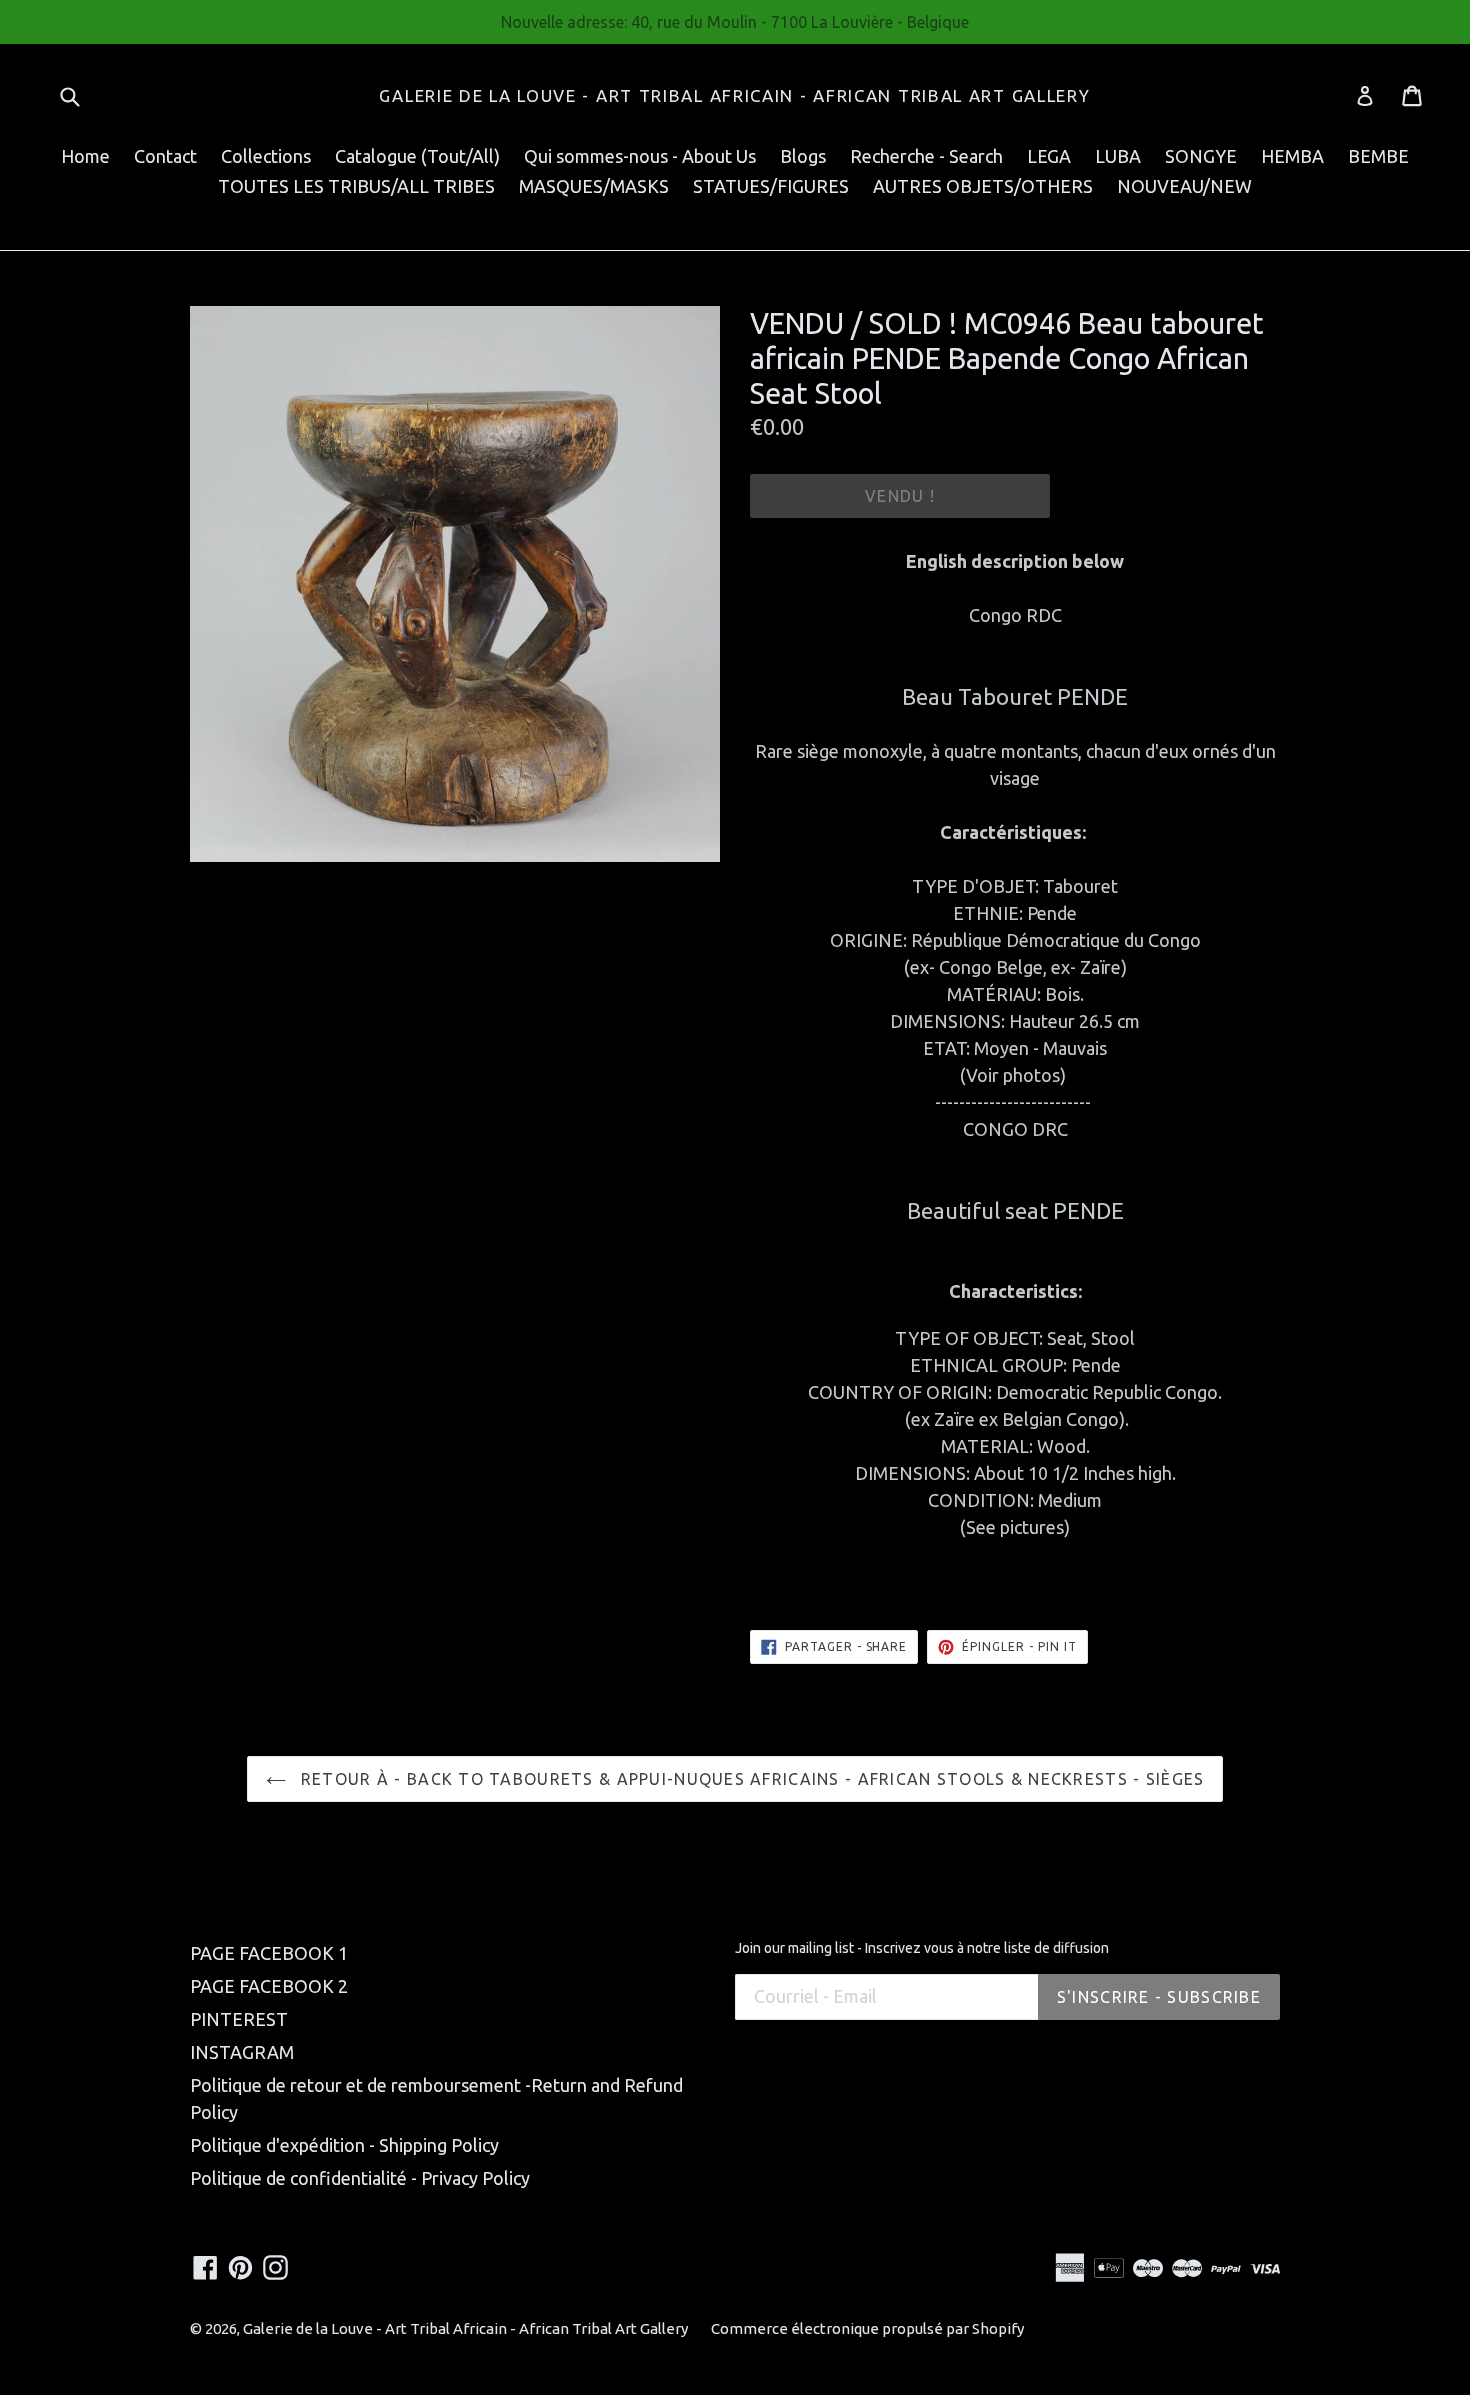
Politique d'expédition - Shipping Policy (344, 2145)
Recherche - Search (926, 156)
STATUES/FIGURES (771, 186)
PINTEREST (239, 2019)
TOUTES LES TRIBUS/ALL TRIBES (356, 186)
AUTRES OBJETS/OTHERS (983, 186)
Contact (165, 156)
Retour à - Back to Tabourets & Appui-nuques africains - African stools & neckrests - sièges (750, 1779)
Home (85, 156)
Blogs (803, 156)
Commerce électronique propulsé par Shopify (867, 2328)
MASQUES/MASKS (594, 186)
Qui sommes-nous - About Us (640, 156)
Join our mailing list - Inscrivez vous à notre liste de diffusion (922, 1948)
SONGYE (1201, 156)
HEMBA (1292, 156)
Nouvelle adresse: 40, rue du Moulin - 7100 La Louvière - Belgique (735, 22)
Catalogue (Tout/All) (417, 156)
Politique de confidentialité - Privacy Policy (360, 2178)
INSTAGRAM (242, 2052)
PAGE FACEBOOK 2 (269, 1986)
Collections (266, 156)
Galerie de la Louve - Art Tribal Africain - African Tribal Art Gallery (734, 95)
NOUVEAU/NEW (1184, 186)
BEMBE (1378, 156)
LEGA (1049, 156)
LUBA (1118, 156)
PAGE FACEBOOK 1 (269, 1953)
